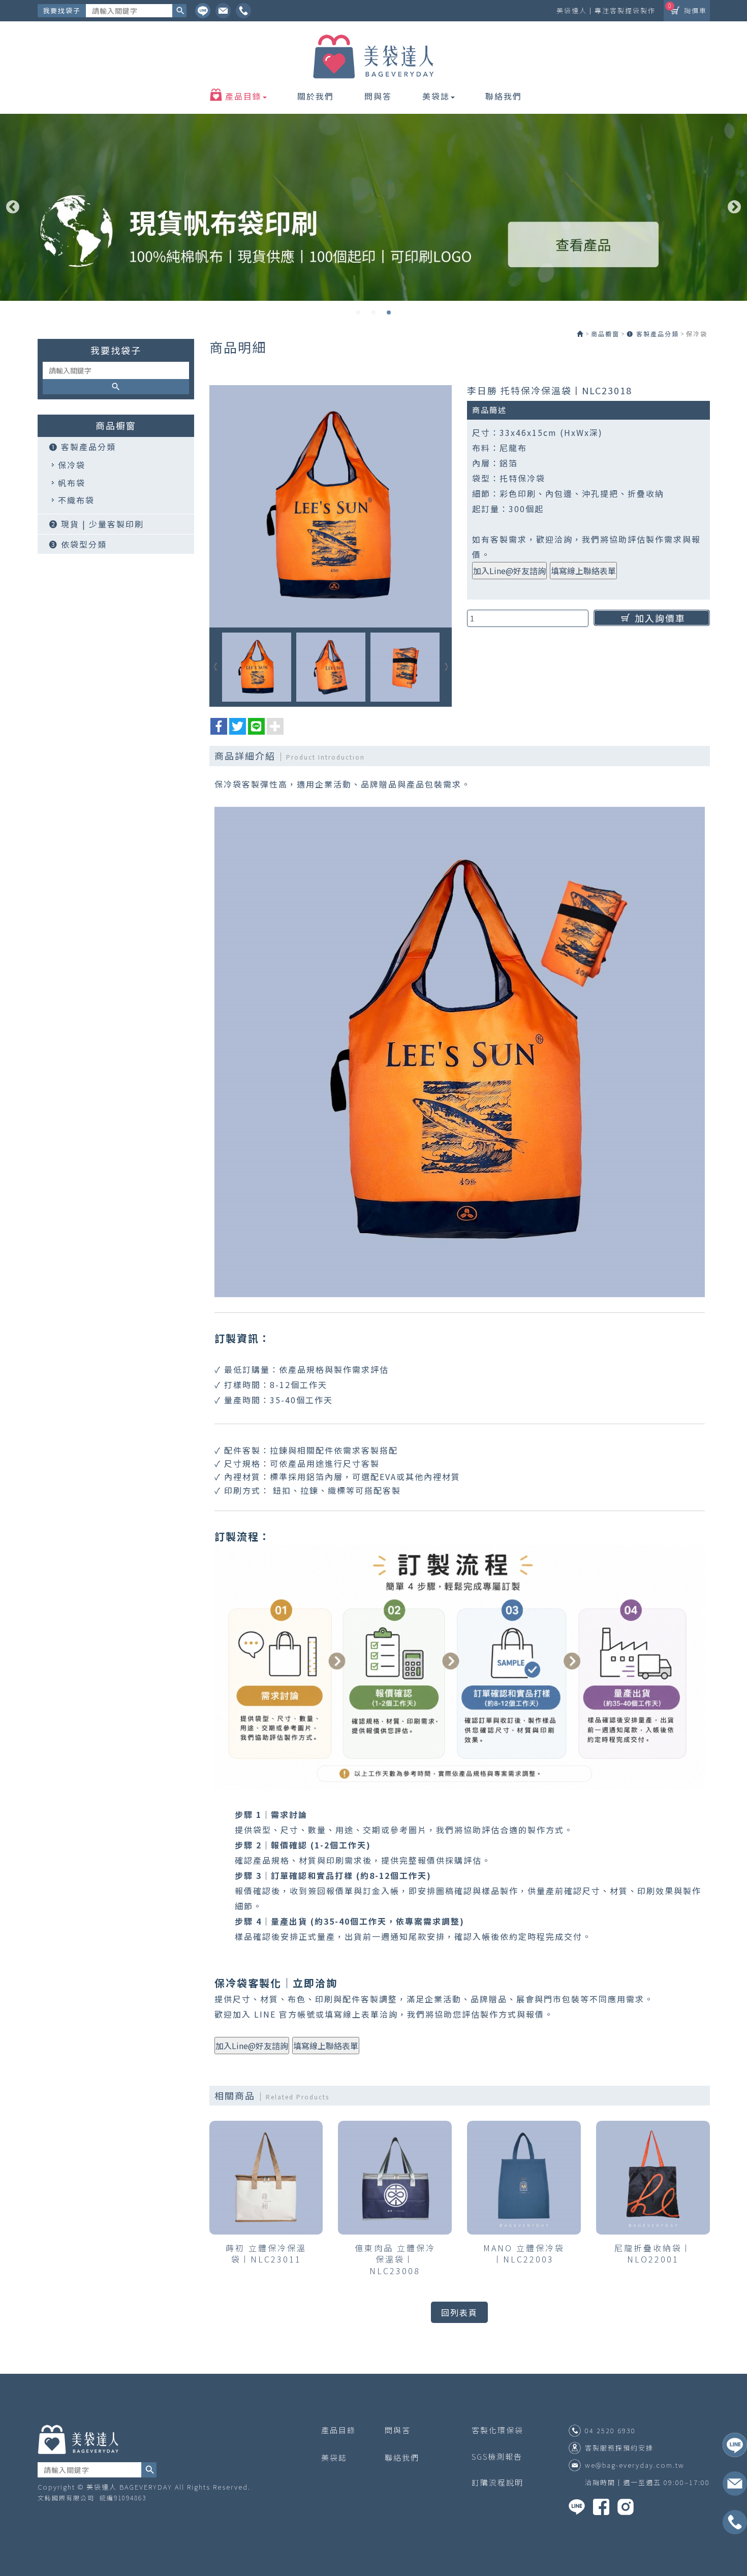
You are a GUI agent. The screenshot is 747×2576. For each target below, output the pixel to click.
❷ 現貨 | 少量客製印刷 (96, 524)
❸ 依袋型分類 (78, 544)
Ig (223, 11)
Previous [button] (13, 207)
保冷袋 (72, 465)
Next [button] (734, 207)
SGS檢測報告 (497, 2456)
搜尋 (179, 11)
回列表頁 (459, 2312)
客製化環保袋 (497, 2430)
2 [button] (373, 312)
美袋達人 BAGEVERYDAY (373, 57)
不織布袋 (76, 500)
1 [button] (358, 312)
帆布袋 (72, 483)
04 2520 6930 (610, 2431)
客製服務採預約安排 (619, 2448)
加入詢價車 (660, 618)
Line (203, 11)
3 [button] (389, 312)
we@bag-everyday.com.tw (635, 2465)
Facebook (243, 11)
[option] (373, 207)
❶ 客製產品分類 (82, 447)
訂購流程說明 (497, 2482)
